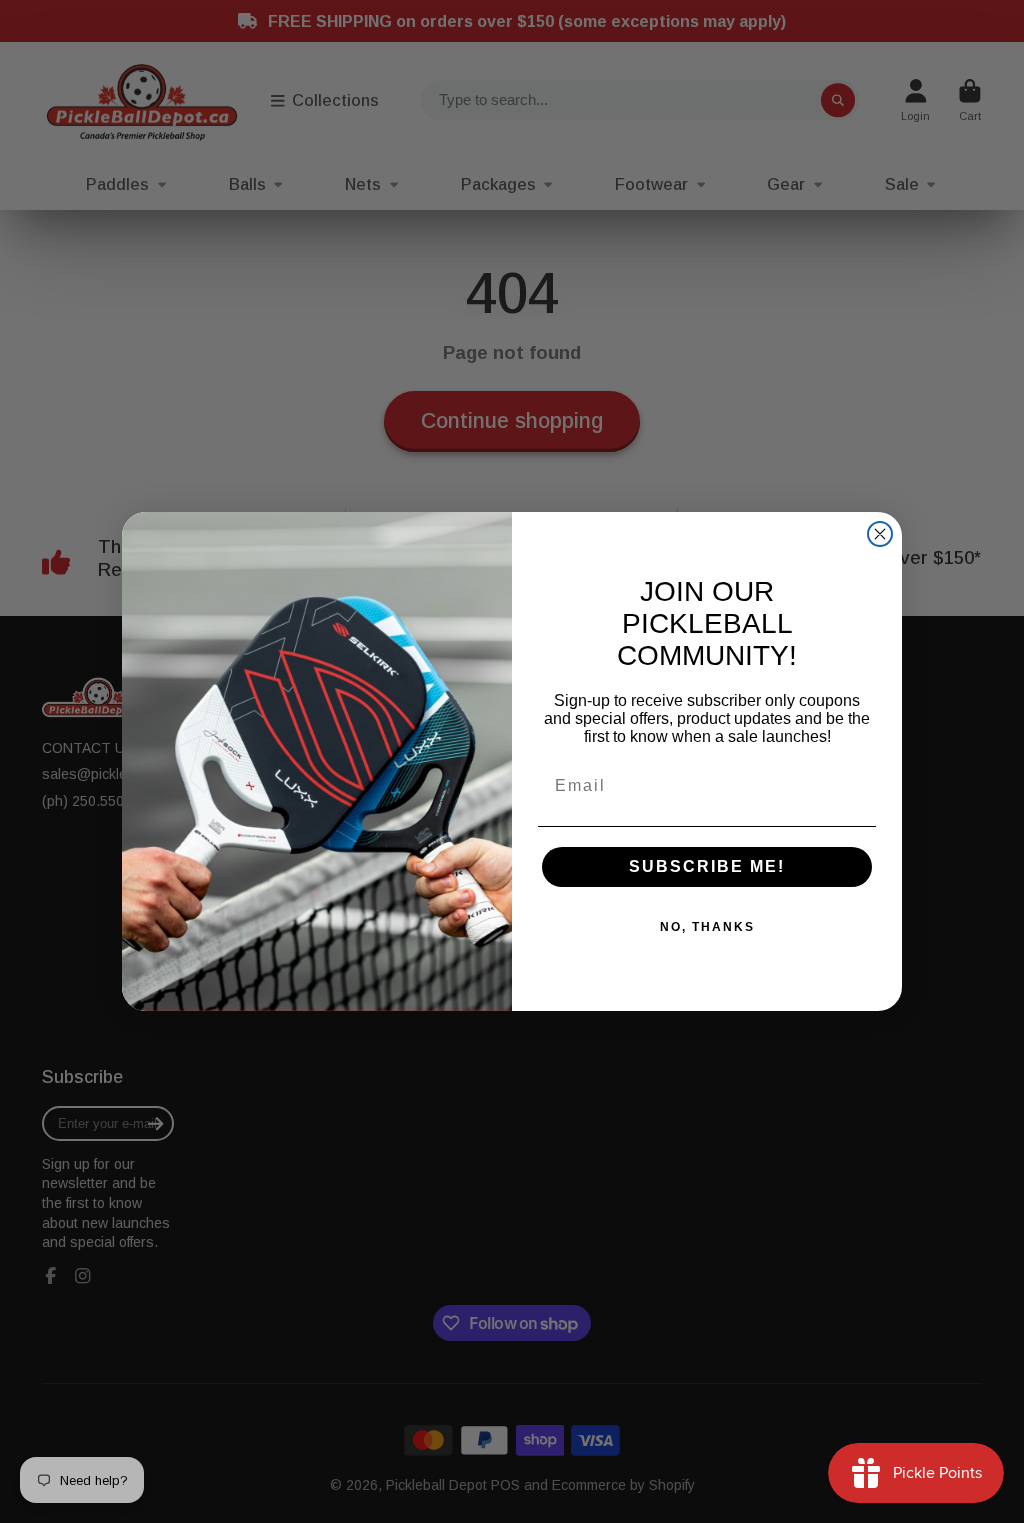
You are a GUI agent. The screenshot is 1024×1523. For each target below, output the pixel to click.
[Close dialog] (880, 534)
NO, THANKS (707, 927)
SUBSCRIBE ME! (707, 866)
